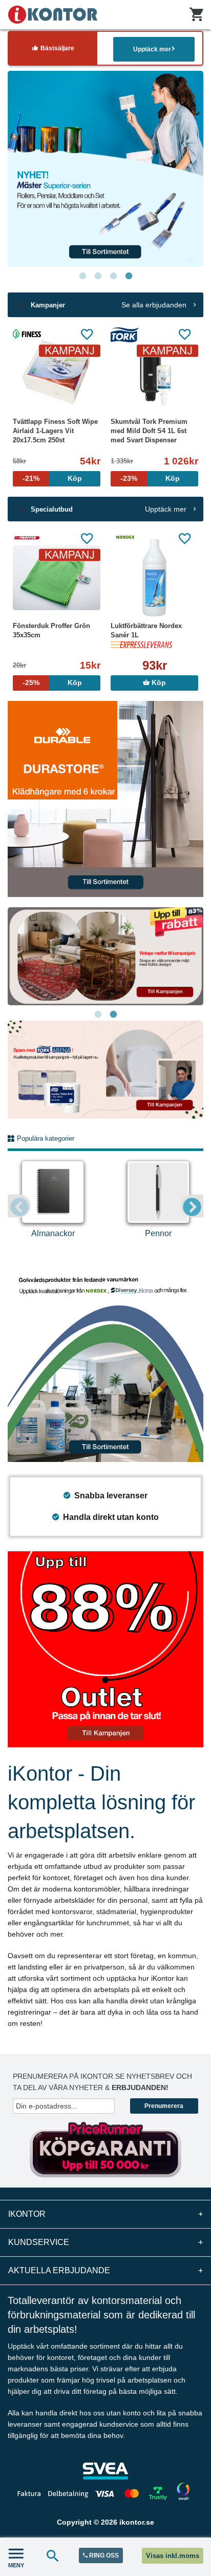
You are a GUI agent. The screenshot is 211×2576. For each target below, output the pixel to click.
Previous (19, 1206)
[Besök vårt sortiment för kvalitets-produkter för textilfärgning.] (99, 169)
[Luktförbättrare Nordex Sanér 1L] (154, 578)
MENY (16, 2565)
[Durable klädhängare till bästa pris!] (105, 798)
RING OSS (103, 2555)
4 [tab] (129, 276)
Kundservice (105, 2242)
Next (192, 1206)
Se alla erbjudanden (155, 305)
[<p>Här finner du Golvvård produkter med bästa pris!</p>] (105, 1363)
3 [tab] (113, 276)
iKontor (105, 2214)
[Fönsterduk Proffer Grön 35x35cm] (57, 578)
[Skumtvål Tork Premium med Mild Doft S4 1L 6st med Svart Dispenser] (154, 374)
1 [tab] (82, 276)
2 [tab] (98, 276)
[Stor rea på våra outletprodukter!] (105, 1648)
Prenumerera (164, 2106)
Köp (158, 683)
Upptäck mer (152, 49)
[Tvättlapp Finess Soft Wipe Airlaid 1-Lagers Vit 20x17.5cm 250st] (57, 374)
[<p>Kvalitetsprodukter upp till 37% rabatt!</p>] (105, 1069)
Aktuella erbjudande (105, 2270)
